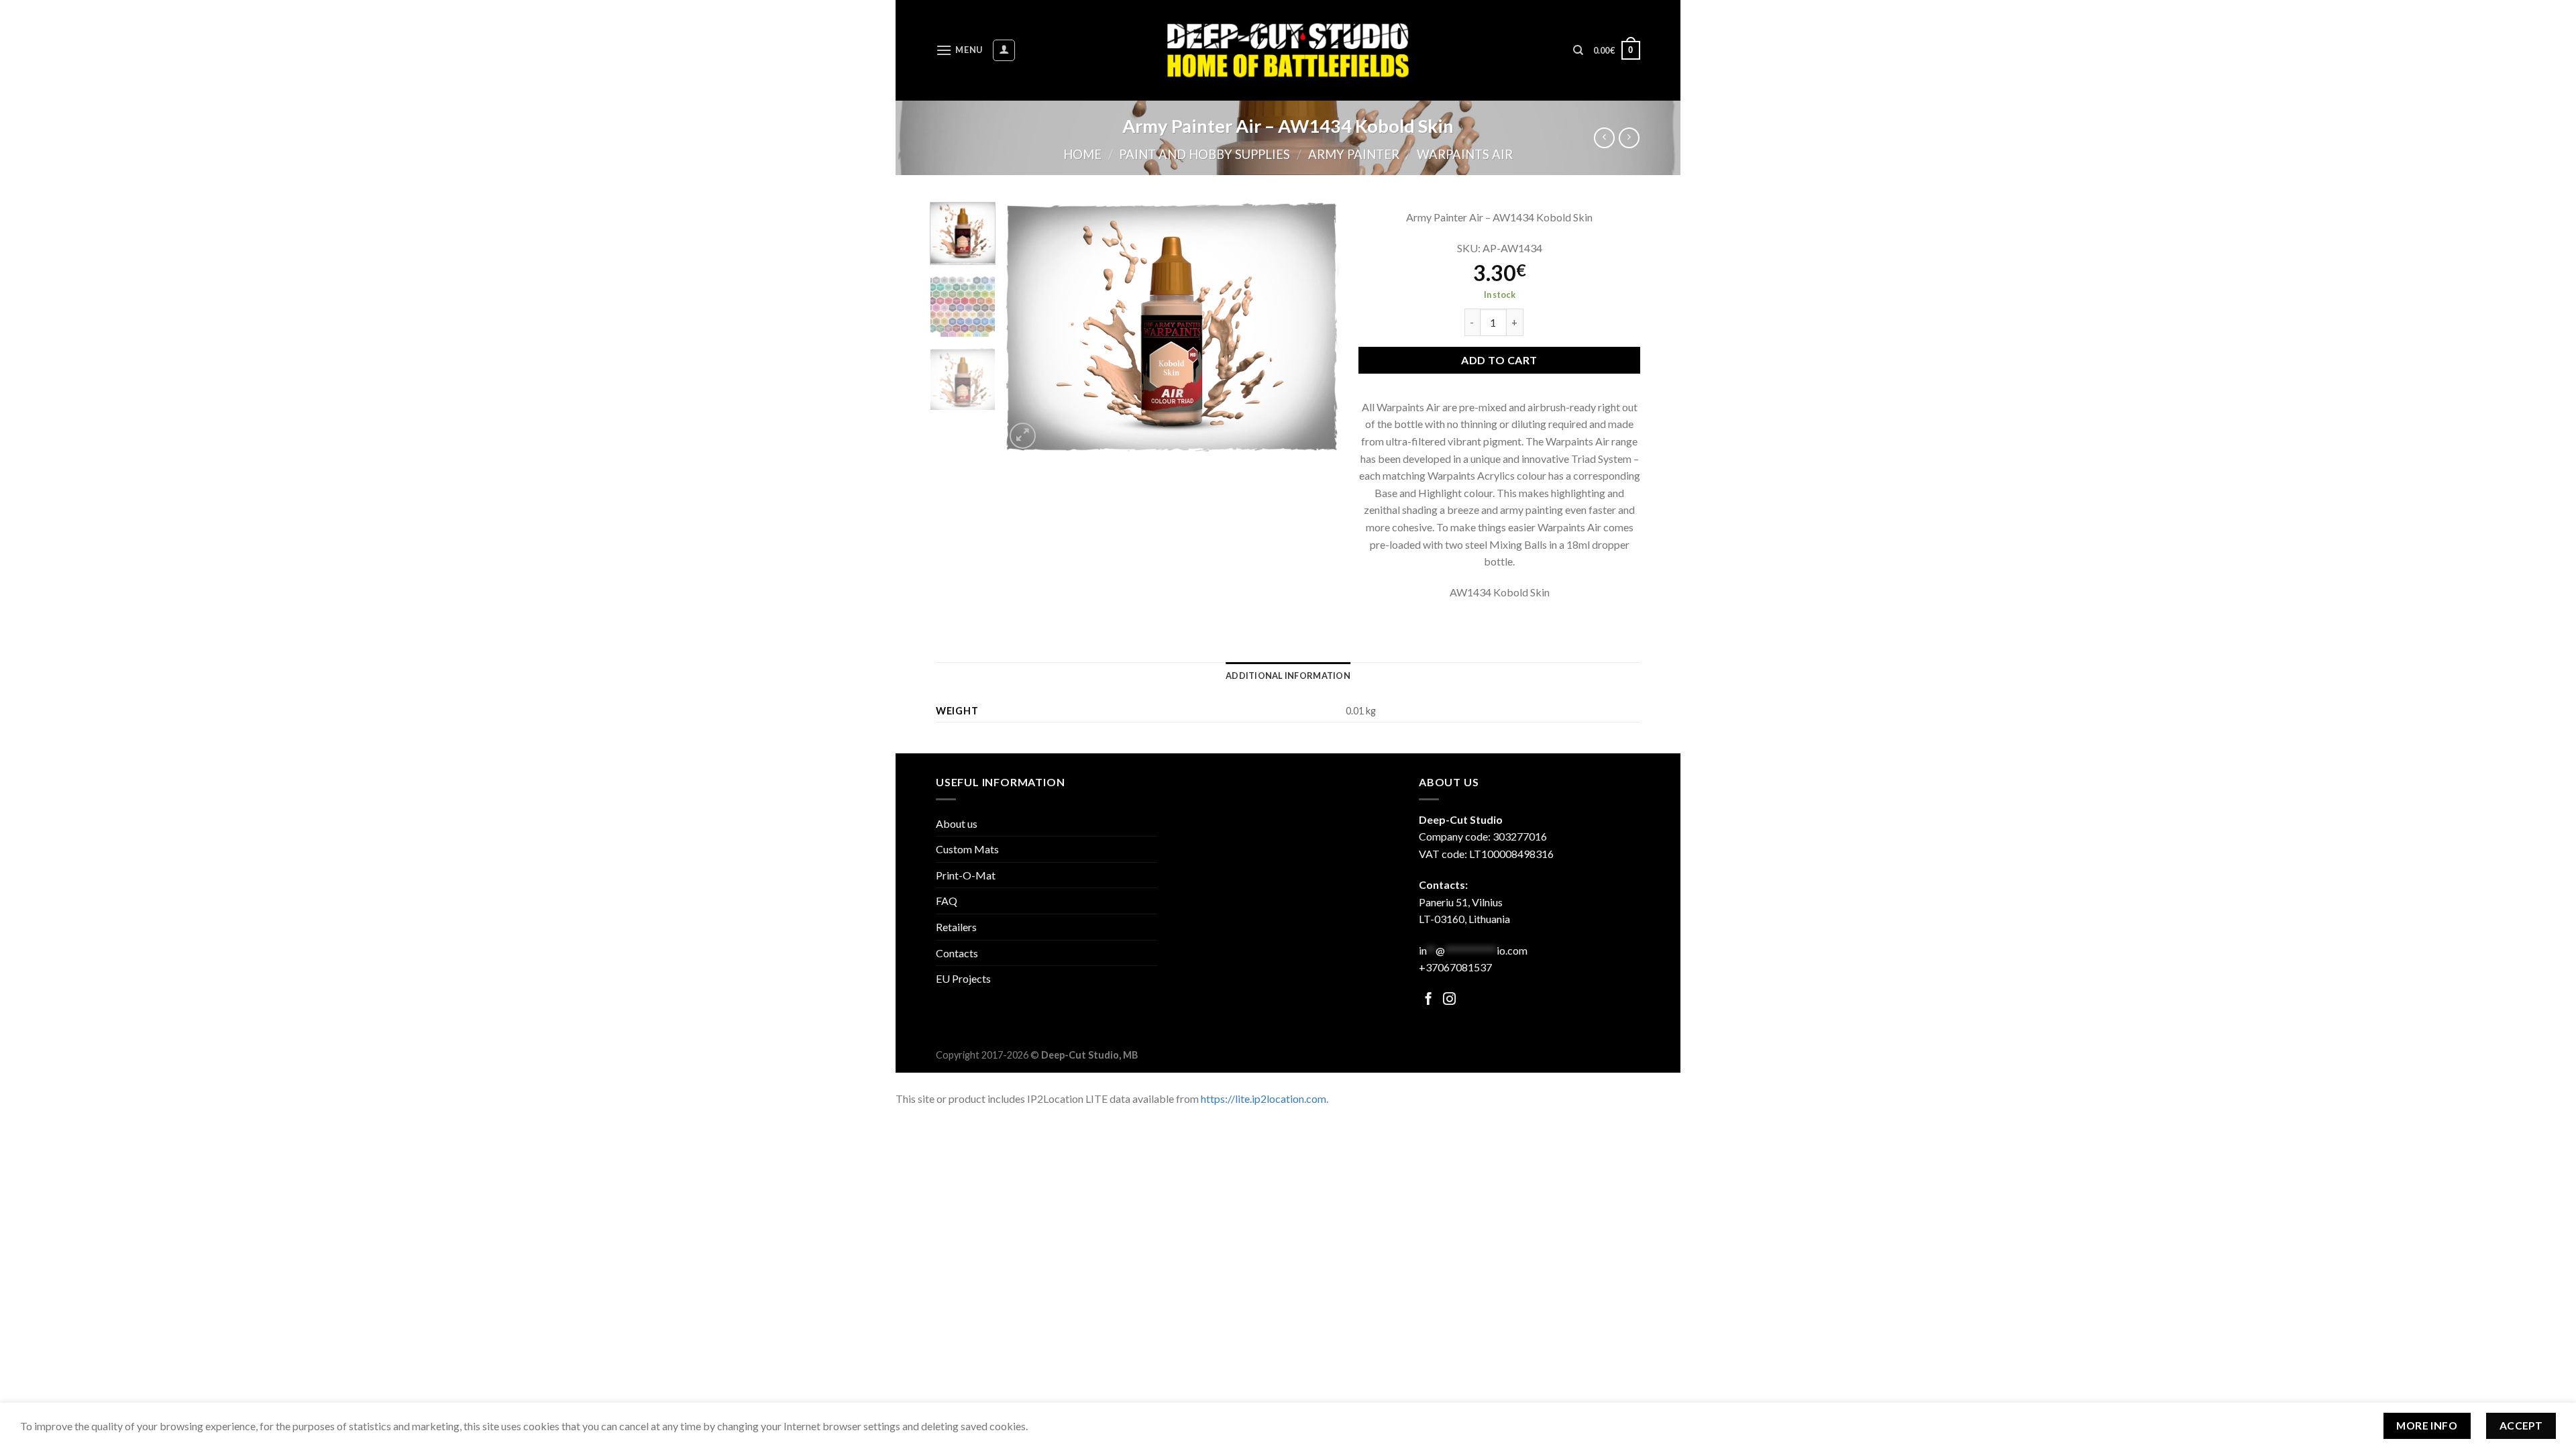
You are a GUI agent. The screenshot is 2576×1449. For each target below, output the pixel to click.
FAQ (947, 901)
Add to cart (1499, 360)
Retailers (956, 927)
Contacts (957, 953)
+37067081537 (1455, 967)
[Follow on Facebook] (1429, 1000)
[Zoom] (1023, 436)
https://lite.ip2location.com (1264, 1098)
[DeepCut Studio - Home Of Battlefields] (1288, 50)
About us (957, 823)
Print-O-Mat (966, 875)
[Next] (1315, 327)
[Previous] (1028, 327)
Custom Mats (967, 849)
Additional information (1288, 676)
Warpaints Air (1465, 154)
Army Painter (1354, 154)
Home (1082, 154)
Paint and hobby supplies (1204, 154)
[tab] (1288, 676)
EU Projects (963, 978)
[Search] (1578, 50)
